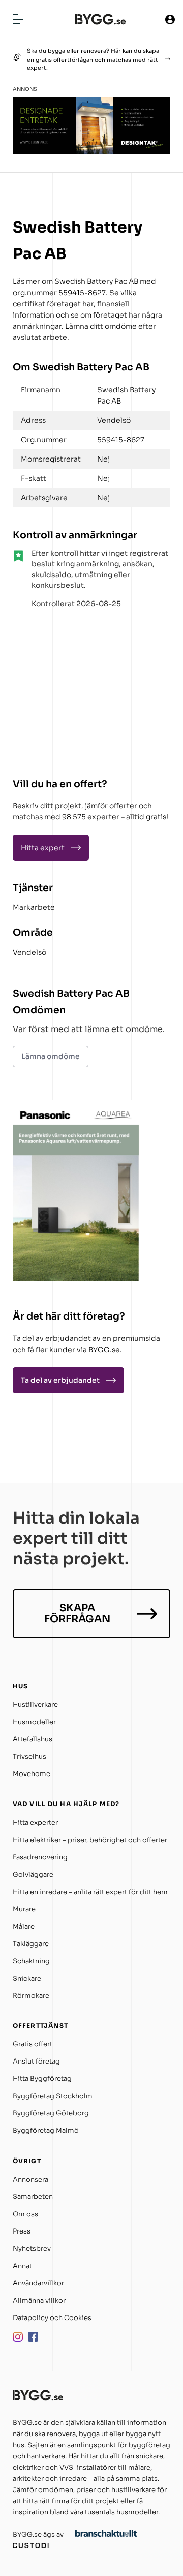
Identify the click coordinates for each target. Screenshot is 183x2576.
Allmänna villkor (39, 2300)
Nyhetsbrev (32, 2249)
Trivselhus (29, 1756)
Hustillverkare (35, 1705)
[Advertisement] (76, 689)
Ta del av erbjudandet (60, 1380)
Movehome (32, 1774)
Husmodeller (34, 1722)
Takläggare (31, 1944)
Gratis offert (33, 2044)
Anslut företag (36, 2061)
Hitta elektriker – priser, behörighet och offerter (90, 1840)
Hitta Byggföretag (42, 2079)
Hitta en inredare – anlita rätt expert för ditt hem (90, 1892)
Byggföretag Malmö (46, 2130)
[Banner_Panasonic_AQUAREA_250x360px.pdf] (76, 1279)
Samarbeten (33, 2197)
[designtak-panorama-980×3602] (91, 151)
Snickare (27, 1978)
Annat (22, 2266)
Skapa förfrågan (77, 1613)
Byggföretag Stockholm (53, 2096)
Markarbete (34, 907)
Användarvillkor (38, 2283)
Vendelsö (29, 952)
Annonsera (30, 2179)
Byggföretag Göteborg (51, 2113)
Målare (24, 1926)
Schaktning (31, 1961)
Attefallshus (33, 1739)
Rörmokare (31, 1996)
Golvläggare (33, 1874)
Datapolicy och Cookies (52, 2318)
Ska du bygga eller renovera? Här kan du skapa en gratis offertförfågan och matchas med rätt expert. (93, 59)
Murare (24, 1909)
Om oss (25, 2214)
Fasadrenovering (40, 1857)
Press (22, 2231)
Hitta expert (43, 848)
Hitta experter (35, 1823)
